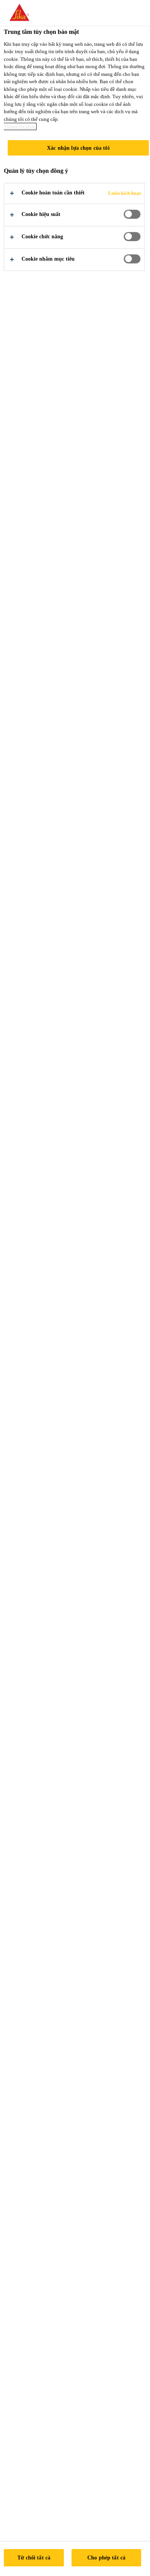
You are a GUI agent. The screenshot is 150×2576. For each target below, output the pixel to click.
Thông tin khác (20, 126)
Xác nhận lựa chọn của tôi (78, 148)
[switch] (132, 214)
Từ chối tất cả (34, 2558)
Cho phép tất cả (106, 2558)
